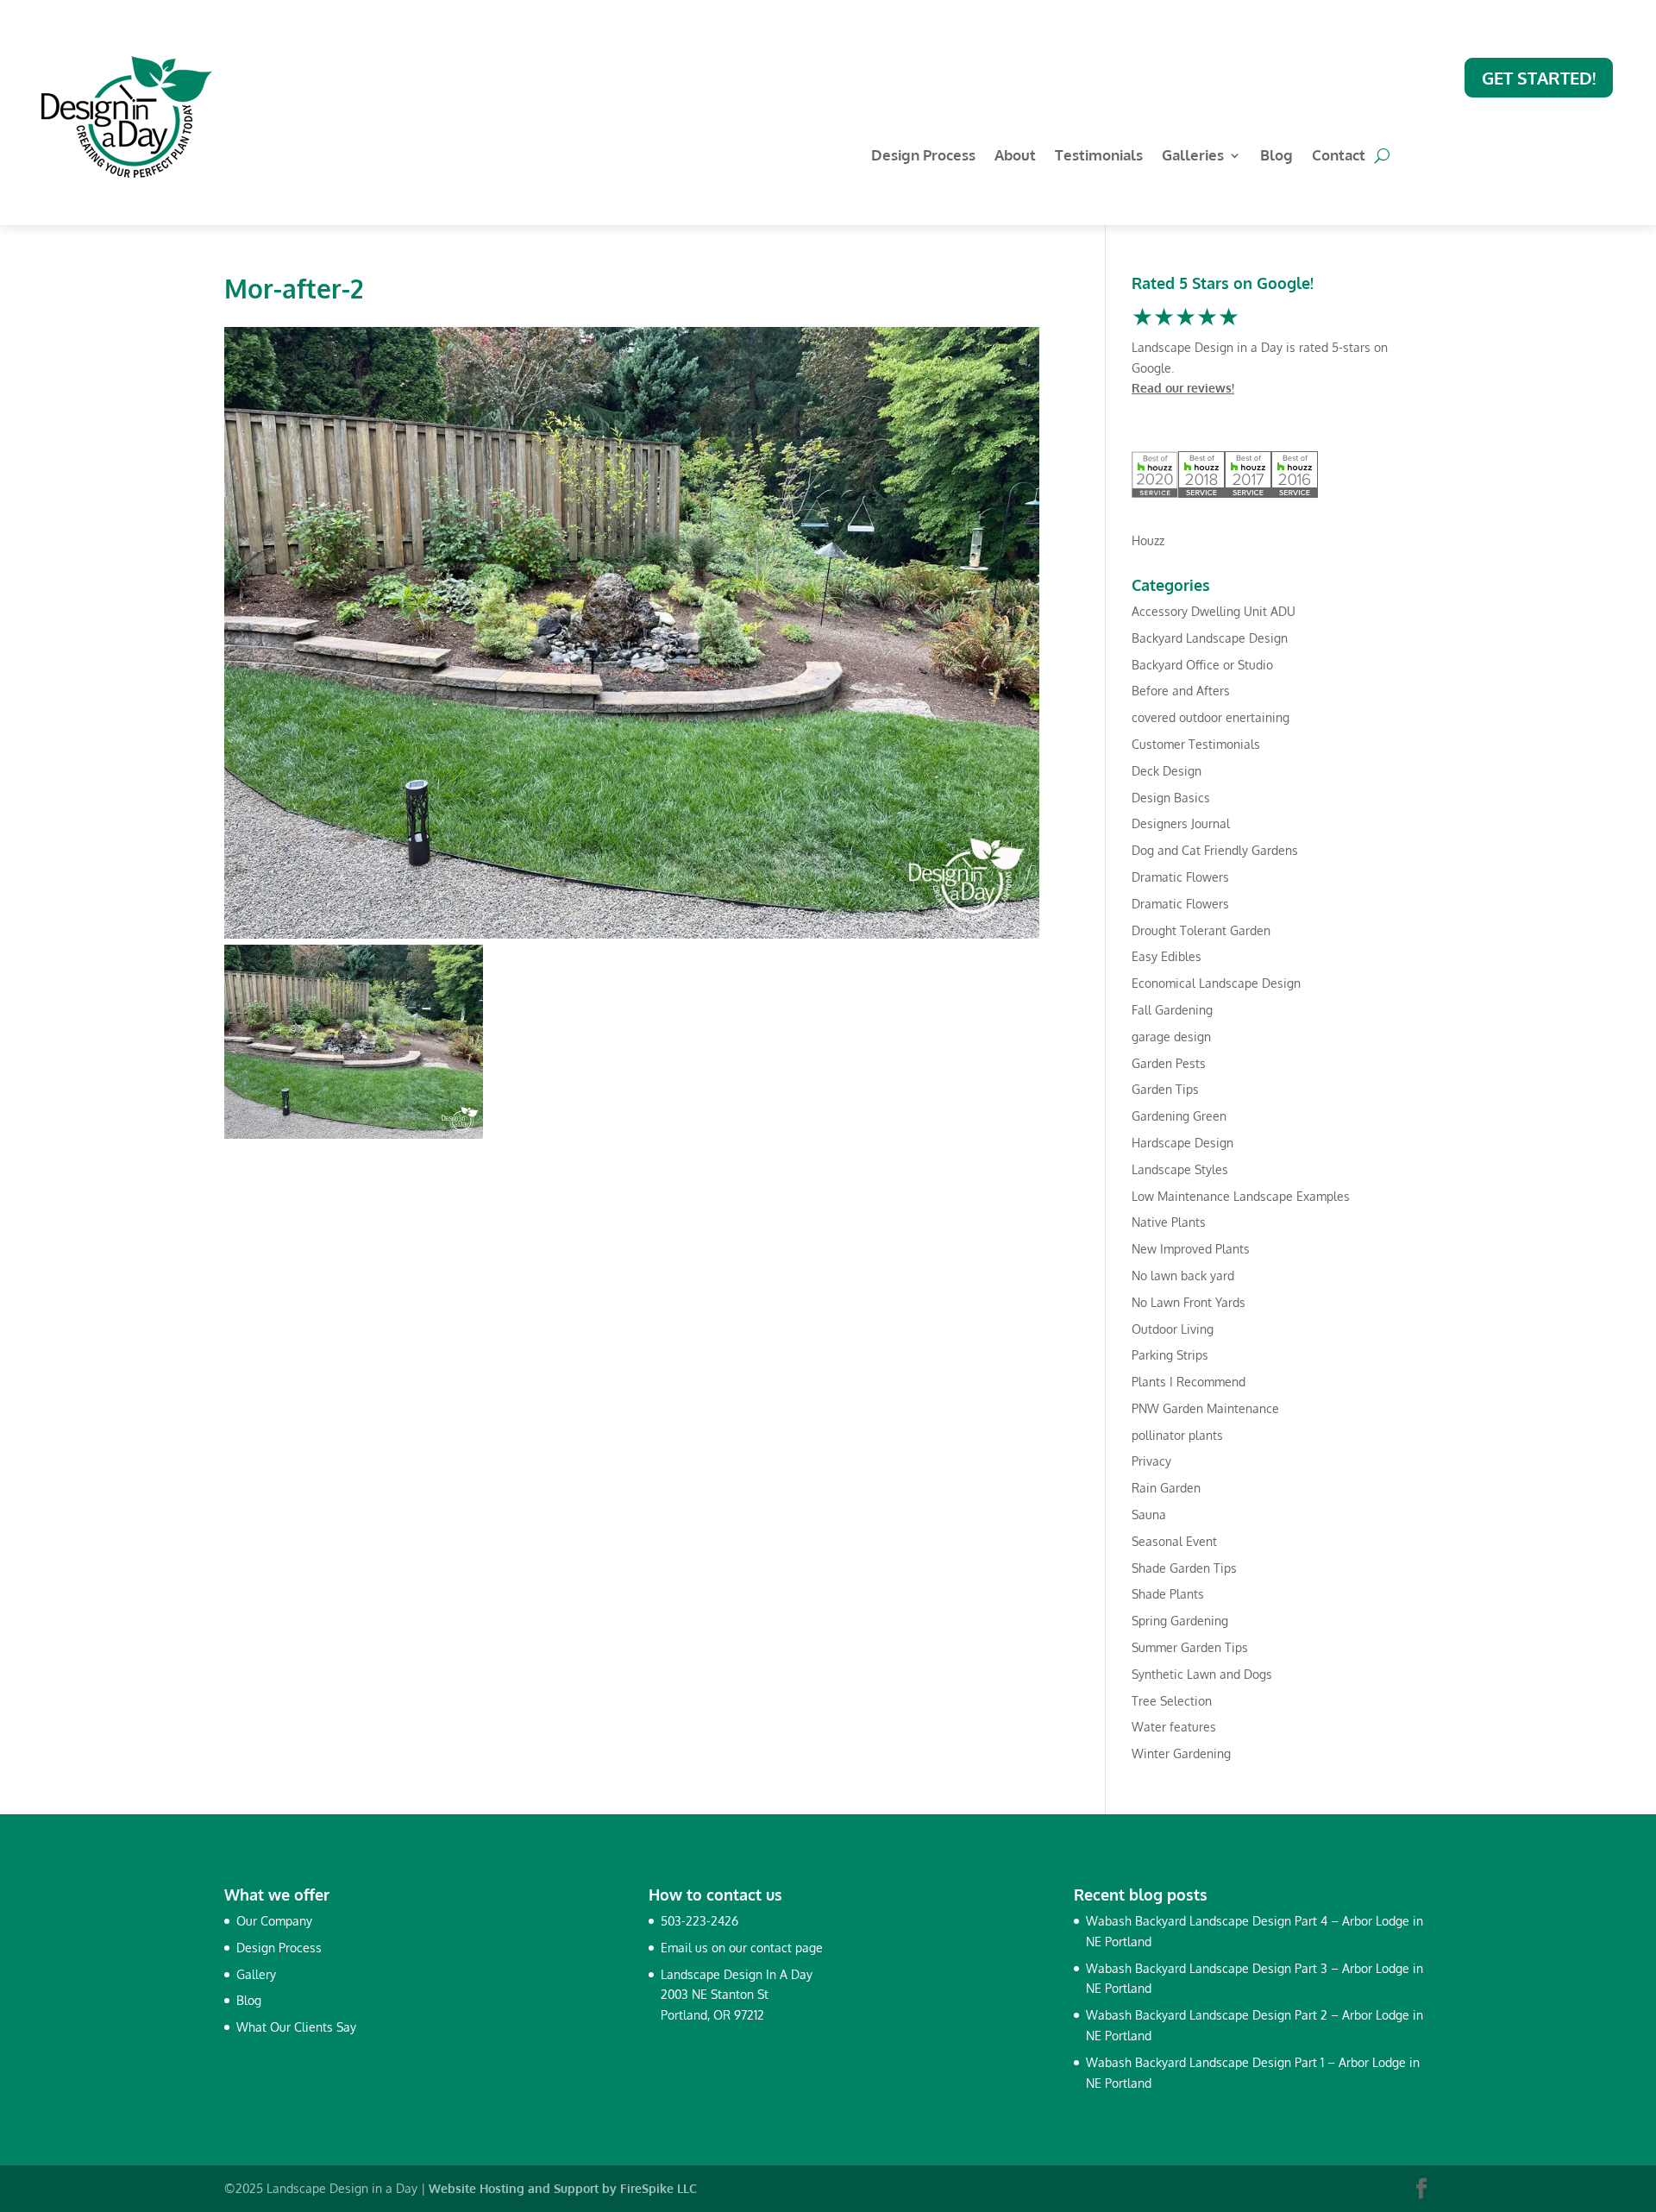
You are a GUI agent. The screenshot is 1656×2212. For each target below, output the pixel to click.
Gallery (256, 1974)
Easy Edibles (1167, 956)
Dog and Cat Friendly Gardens (1215, 850)
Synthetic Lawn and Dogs (1202, 1674)
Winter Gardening (1181, 1753)
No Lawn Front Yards (1189, 1302)
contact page (787, 1948)
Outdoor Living (1173, 1329)
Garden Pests (1169, 1063)
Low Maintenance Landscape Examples (1241, 1196)
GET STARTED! (1539, 78)
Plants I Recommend (1189, 1382)
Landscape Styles (1180, 1169)
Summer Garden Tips (1190, 1647)
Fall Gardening (1172, 1010)
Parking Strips (1170, 1355)
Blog (1276, 157)
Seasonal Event (1174, 1541)
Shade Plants (1168, 1594)
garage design (1171, 1037)
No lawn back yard (1183, 1276)
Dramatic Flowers (1180, 877)
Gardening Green (1179, 1116)
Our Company (274, 1921)
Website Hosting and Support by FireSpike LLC (563, 2188)
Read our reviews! (1183, 388)
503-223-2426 (699, 1921)
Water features (1174, 1727)
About (1015, 157)
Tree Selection (1172, 1701)
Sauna (1149, 1514)
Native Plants (1169, 1222)
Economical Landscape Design (1216, 983)
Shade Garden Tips (1184, 1568)
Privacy (1151, 1461)
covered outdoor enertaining (1211, 717)
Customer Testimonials (1196, 744)
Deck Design (1167, 771)
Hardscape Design (1182, 1143)
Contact (1339, 157)
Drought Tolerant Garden (1201, 930)
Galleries (1193, 157)
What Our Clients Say (296, 2027)
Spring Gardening (1180, 1621)
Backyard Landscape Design (1210, 638)
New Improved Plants (1191, 1249)
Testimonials (1099, 157)
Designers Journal (1181, 823)
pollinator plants (1177, 1435)
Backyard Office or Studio (1202, 665)
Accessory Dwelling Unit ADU (1214, 611)
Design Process (923, 157)
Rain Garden (1166, 1488)
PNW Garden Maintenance (1205, 1408)
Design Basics (1171, 798)
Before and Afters (1181, 691)
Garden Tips (1165, 1089)
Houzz (1148, 540)
